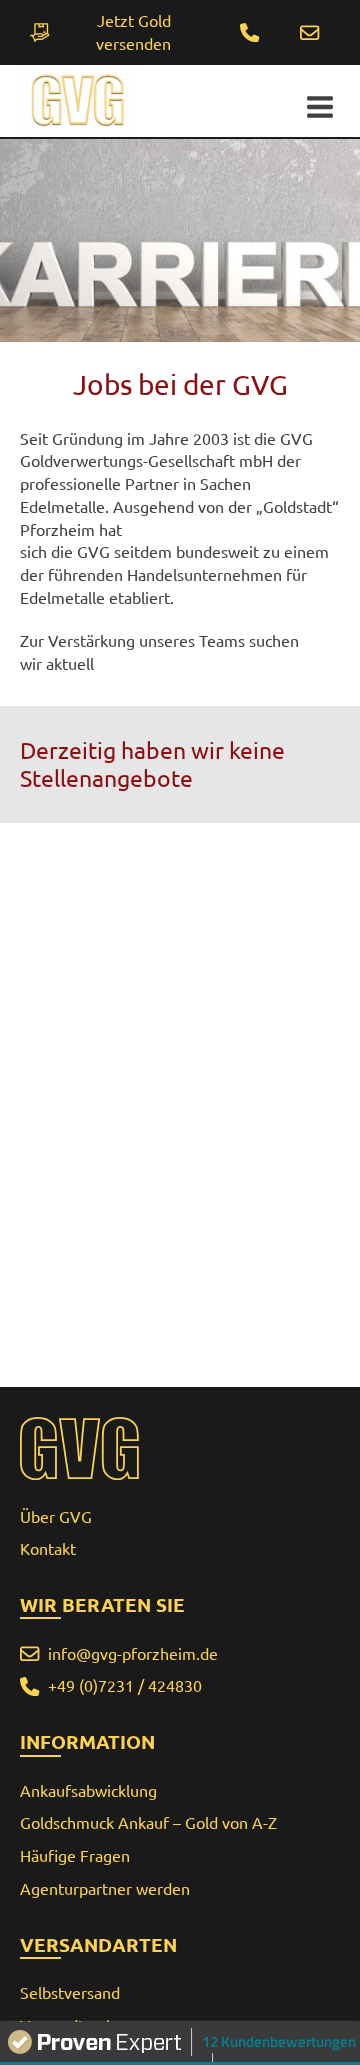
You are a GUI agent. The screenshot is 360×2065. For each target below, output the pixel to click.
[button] (310, 32)
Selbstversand (70, 1993)
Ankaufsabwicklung (88, 1791)
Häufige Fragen (75, 1856)
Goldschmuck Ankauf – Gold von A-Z (148, 1823)
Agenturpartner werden (105, 1889)
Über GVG (56, 1517)
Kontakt (48, 1549)
